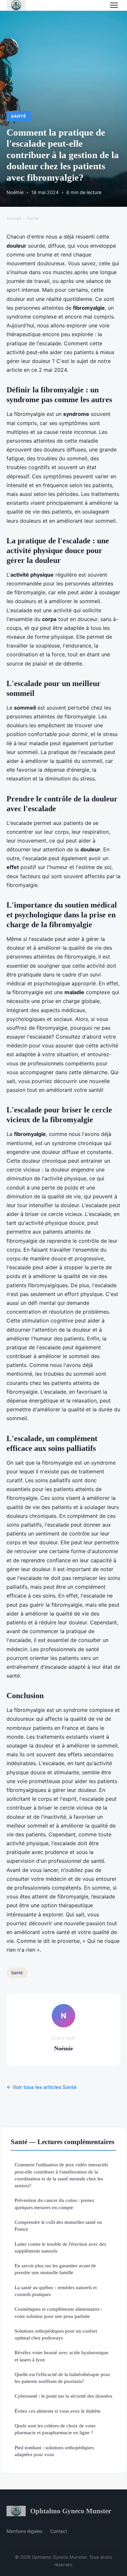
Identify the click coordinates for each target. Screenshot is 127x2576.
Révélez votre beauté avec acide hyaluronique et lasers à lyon (62, 2356)
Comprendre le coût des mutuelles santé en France (58, 2225)
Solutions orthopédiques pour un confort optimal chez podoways (56, 2334)
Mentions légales (24, 2531)
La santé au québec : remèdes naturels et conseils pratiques (56, 2291)
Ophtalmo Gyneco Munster (71, 2511)
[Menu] (114, 5)
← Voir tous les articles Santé (42, 2087)
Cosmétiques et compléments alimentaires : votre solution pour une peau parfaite (58, 2312)
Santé (19, 116)
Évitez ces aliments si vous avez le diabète (58, 2411)
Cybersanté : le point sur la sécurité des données (63, 2396)
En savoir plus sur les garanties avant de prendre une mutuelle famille (55, 2269)
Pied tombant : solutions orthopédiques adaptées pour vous (54, 2451)
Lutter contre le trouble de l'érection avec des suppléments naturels (60, 2247)
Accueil (14, 218)
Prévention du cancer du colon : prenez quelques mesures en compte (55, 2204)
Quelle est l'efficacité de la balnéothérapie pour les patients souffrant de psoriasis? (62, 2378)
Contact (59, 2531)
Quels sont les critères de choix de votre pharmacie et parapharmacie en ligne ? (55, 2429)
